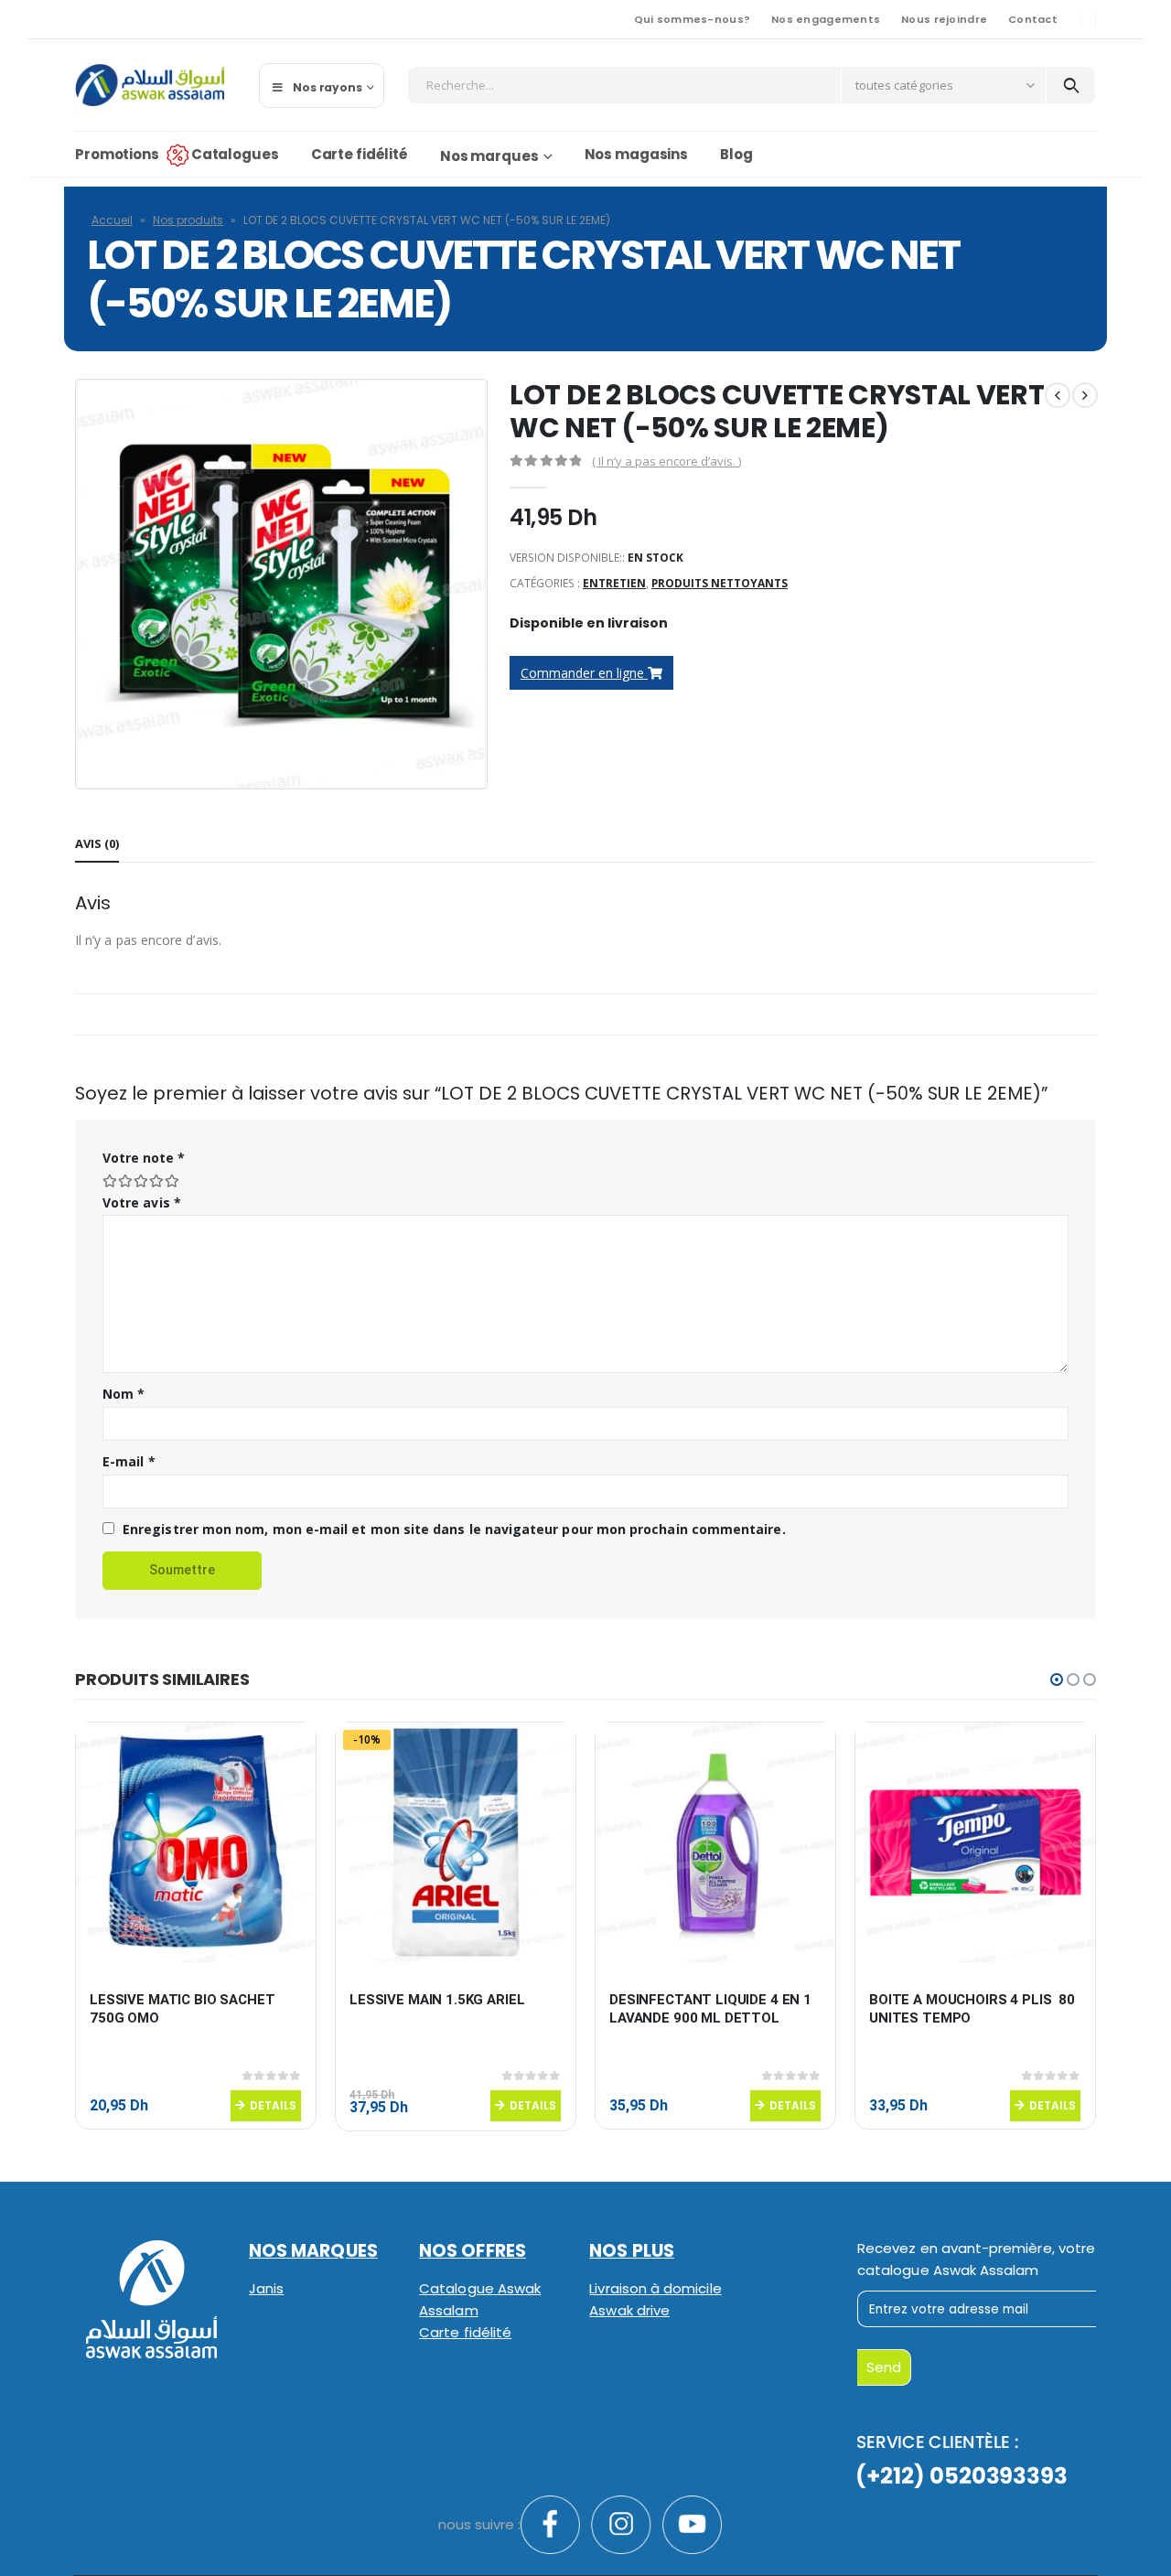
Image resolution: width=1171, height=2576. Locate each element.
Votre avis (142, 1202)
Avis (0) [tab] (97, 843)
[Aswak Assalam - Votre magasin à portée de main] (150, 85)
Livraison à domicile (655, 2288)
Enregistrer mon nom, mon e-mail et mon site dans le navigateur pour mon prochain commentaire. (454, 1529)
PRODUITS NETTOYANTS (720, 583)
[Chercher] (1071, 85)
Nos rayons (328, 87)
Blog (736, 154)
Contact (1033, 19)
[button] (1057, 1680)
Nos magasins (637, 154)
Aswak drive (629, 2310)
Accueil (112, 220)
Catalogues (235, 154)
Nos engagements (826, 19)
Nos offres (473, 2251)
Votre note (144, 1158)
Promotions (117, 154)
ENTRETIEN (614, 583)
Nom (124, 1394)
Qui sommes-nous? (692, 19)
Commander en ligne (584, 673)
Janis (266, 2288)
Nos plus (632, 2251)
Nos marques (489, 156)
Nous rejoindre (944, 19)
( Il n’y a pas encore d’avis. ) (666, 461)
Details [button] (273, 2105)
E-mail (129, 1461)
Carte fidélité (360, 154)
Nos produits (188, 220)
